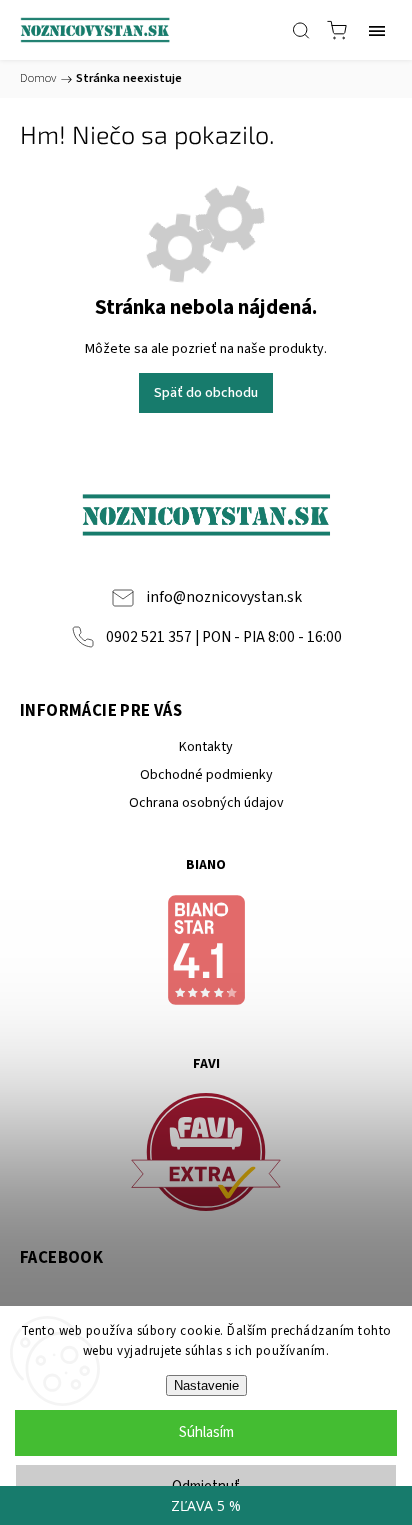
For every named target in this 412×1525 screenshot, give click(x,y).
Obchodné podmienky (206, 775)
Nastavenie (206, 1385)
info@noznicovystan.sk (224, 597)
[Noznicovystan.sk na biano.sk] (206, 953)
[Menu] (377, 30)
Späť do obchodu (206, 393)
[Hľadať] (301, 30)
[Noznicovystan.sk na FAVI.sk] (206, 1155)
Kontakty (206, 747)
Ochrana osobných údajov (206, 803)
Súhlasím (206, 1432)
